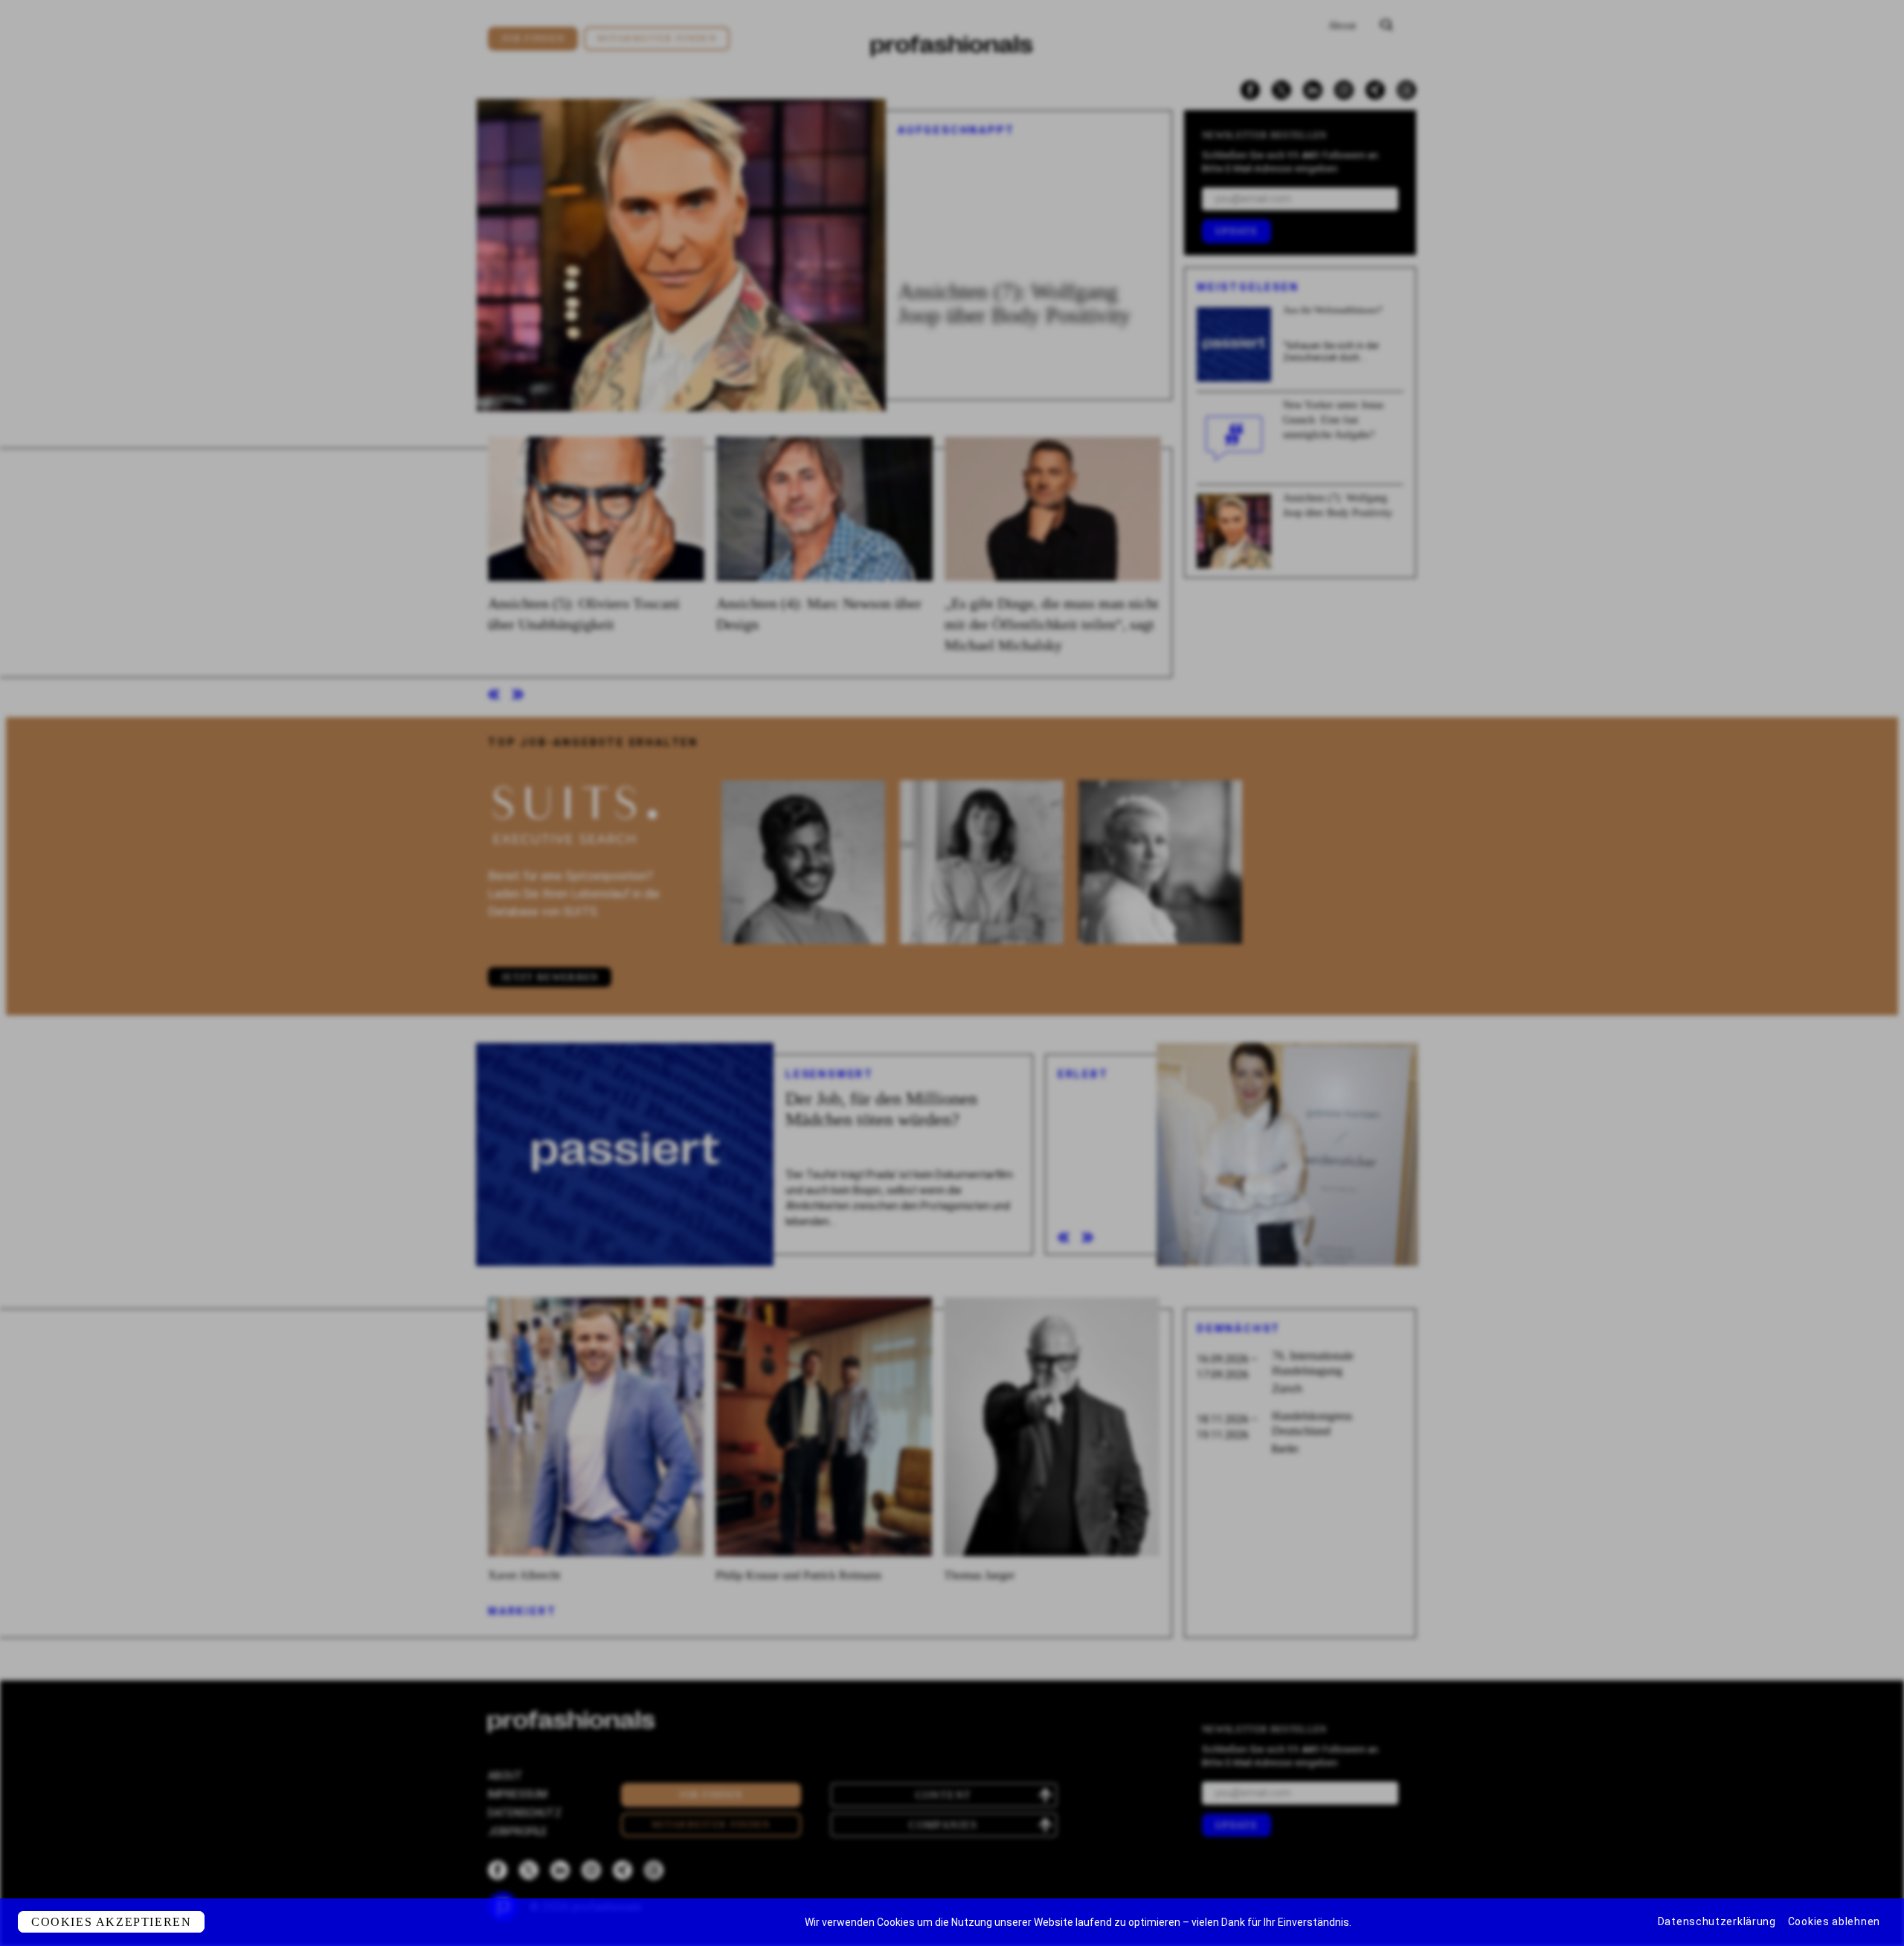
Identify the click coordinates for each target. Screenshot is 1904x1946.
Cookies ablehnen (1834, 1921)
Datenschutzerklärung (1717, 1921)
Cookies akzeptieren (111, 1922)
